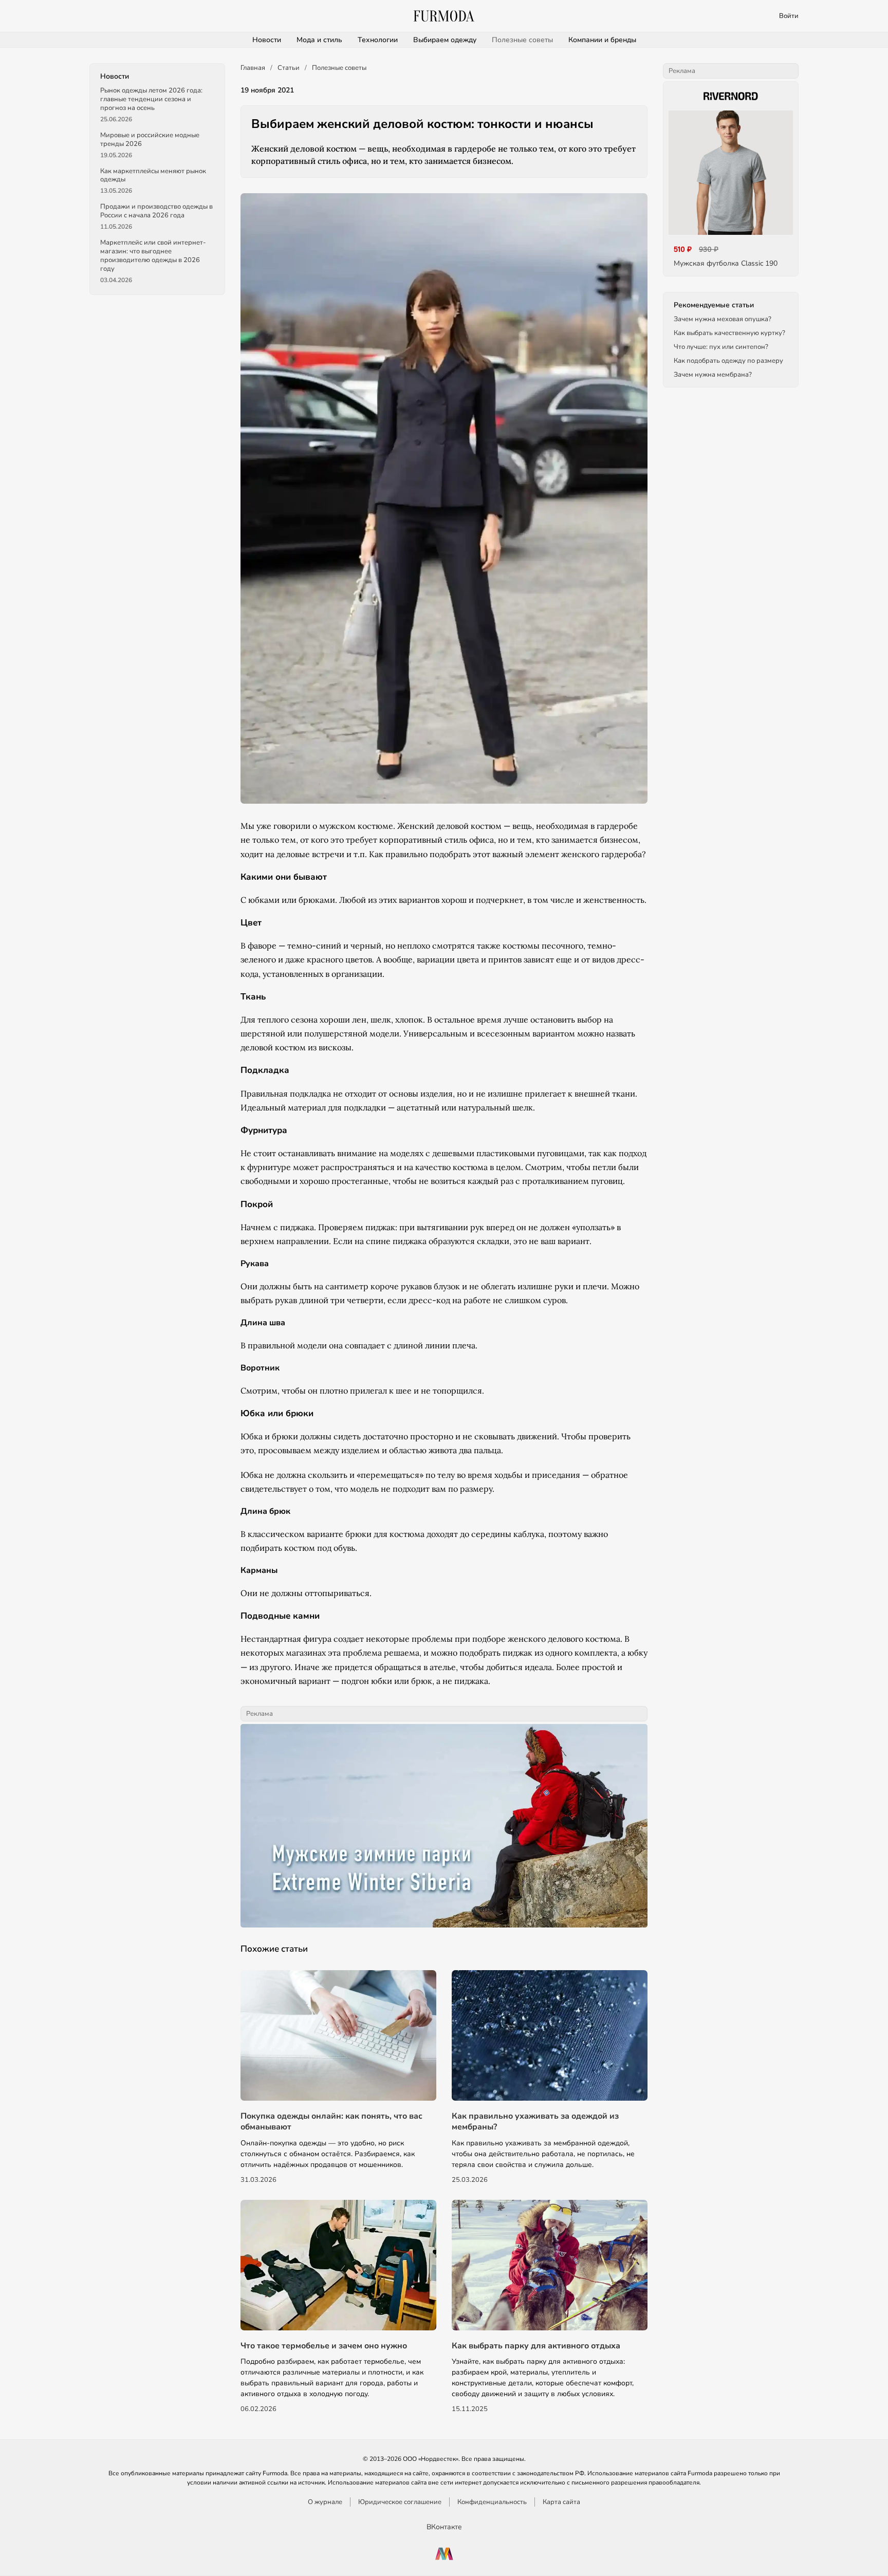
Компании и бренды (602, 40)
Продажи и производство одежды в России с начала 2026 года (156, 211)
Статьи (289, 68)
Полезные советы (522, 40)
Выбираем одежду (445, 40)
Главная (253, 68)
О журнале (325, 2502)
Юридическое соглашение (400, 2502)
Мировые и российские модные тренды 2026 (150, 140)
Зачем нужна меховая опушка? (723, 319)
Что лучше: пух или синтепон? (721, 347)
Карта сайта (561, 2502)
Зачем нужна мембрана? (713, 375)
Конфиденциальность (492, 2502)
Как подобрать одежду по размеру (728, 361)
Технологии (378, 40)
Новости (267, 40)
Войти (789, 16)
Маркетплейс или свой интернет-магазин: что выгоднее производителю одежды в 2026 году (153, 256)
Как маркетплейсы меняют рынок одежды (153, 175)
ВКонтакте (444, 2527)
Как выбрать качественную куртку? (729, 333)
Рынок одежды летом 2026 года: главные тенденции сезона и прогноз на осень (151, 99)
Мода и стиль (319, 40)
